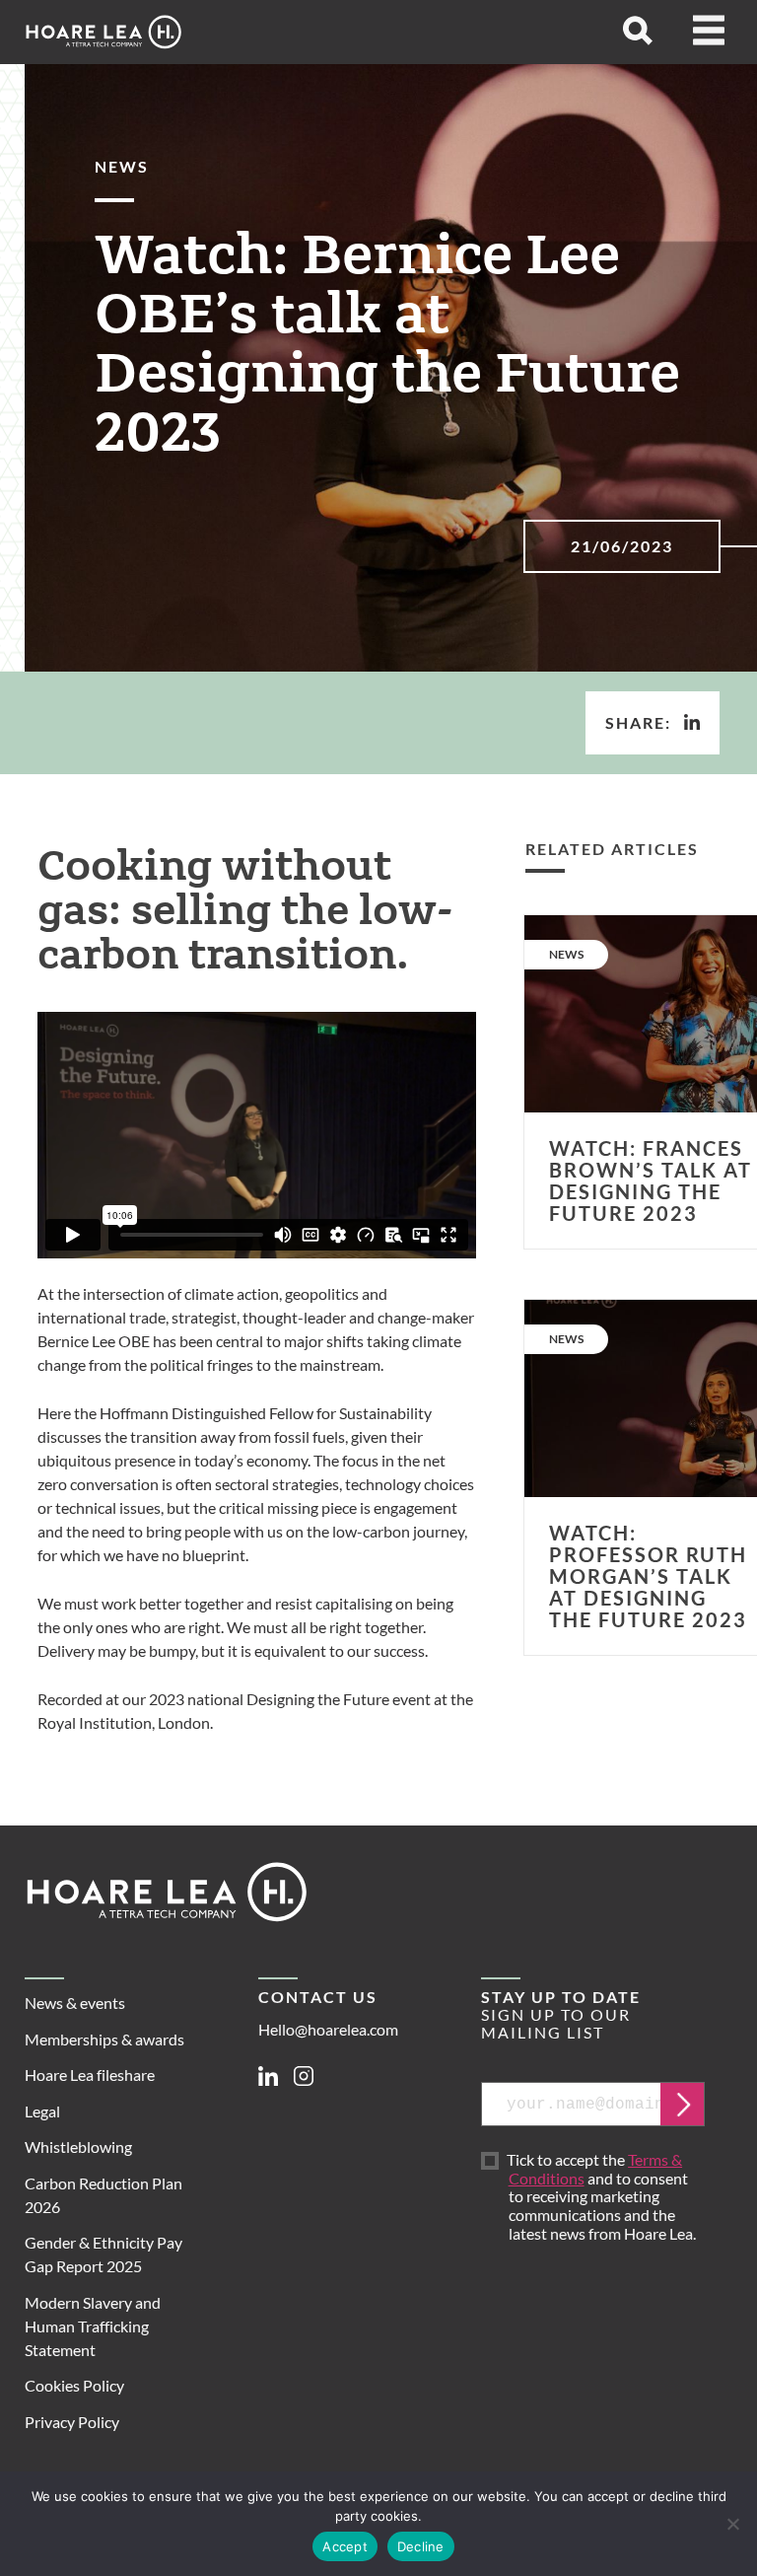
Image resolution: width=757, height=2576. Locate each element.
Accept (345, 2546)
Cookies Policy (74, 2385)
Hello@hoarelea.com (328, 2029)
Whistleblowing (78, 2147)
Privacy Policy (72, 2422)
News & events (75, 2003)
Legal (42, 2111)
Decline (421, 2546)
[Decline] (732, 2524)
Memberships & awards (104, 2039)
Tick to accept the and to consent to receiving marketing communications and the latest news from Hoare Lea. (602, 2197)
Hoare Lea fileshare (90, 2075)
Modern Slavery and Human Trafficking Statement (93, 2326)
